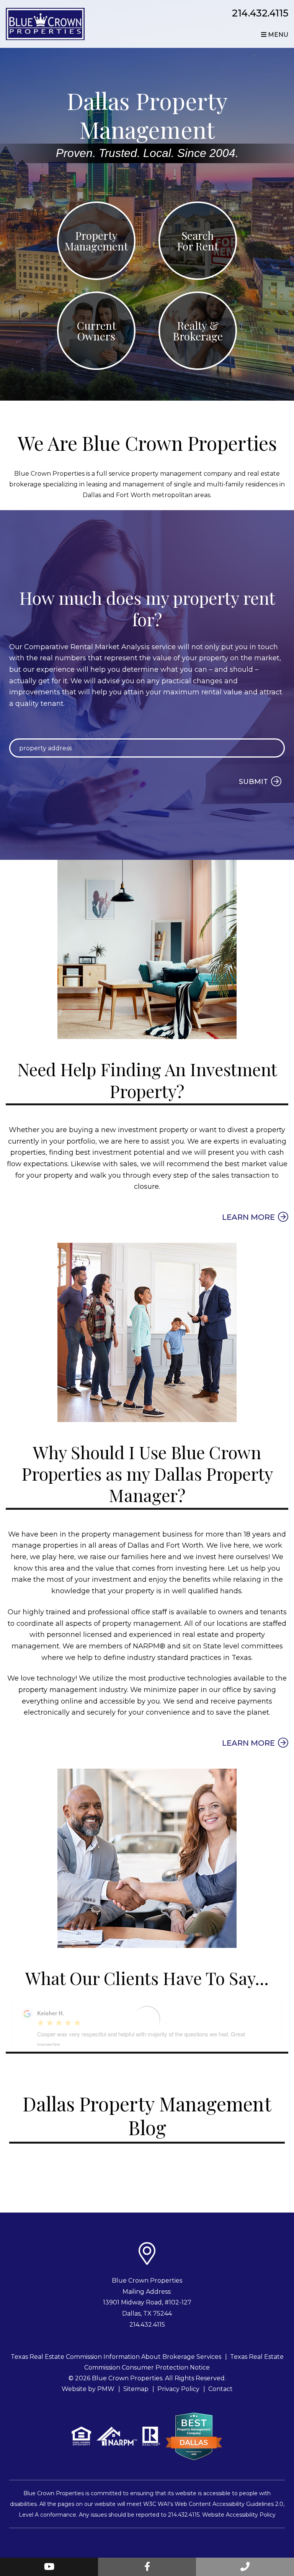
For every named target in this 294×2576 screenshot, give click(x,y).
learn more (248, 1217)
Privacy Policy (178, 2389)
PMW (106, 2389)
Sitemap (136, 2389)
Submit (253, 782)
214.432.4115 (260, 13)
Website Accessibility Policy (239, 2515)
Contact (220, 2389)
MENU (277, 35)
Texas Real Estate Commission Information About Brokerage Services (116, 2357)
